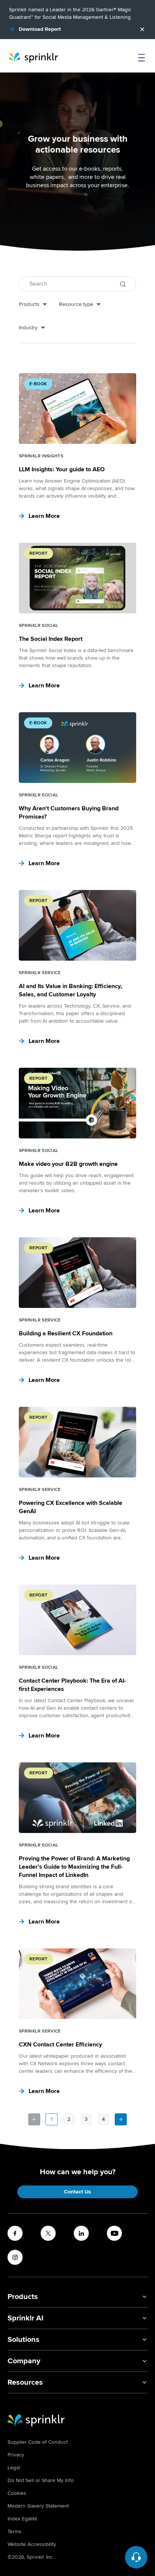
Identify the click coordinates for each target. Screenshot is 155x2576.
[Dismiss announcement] (142, 29)
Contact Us (77, 2192)
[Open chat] (136, 2557)
